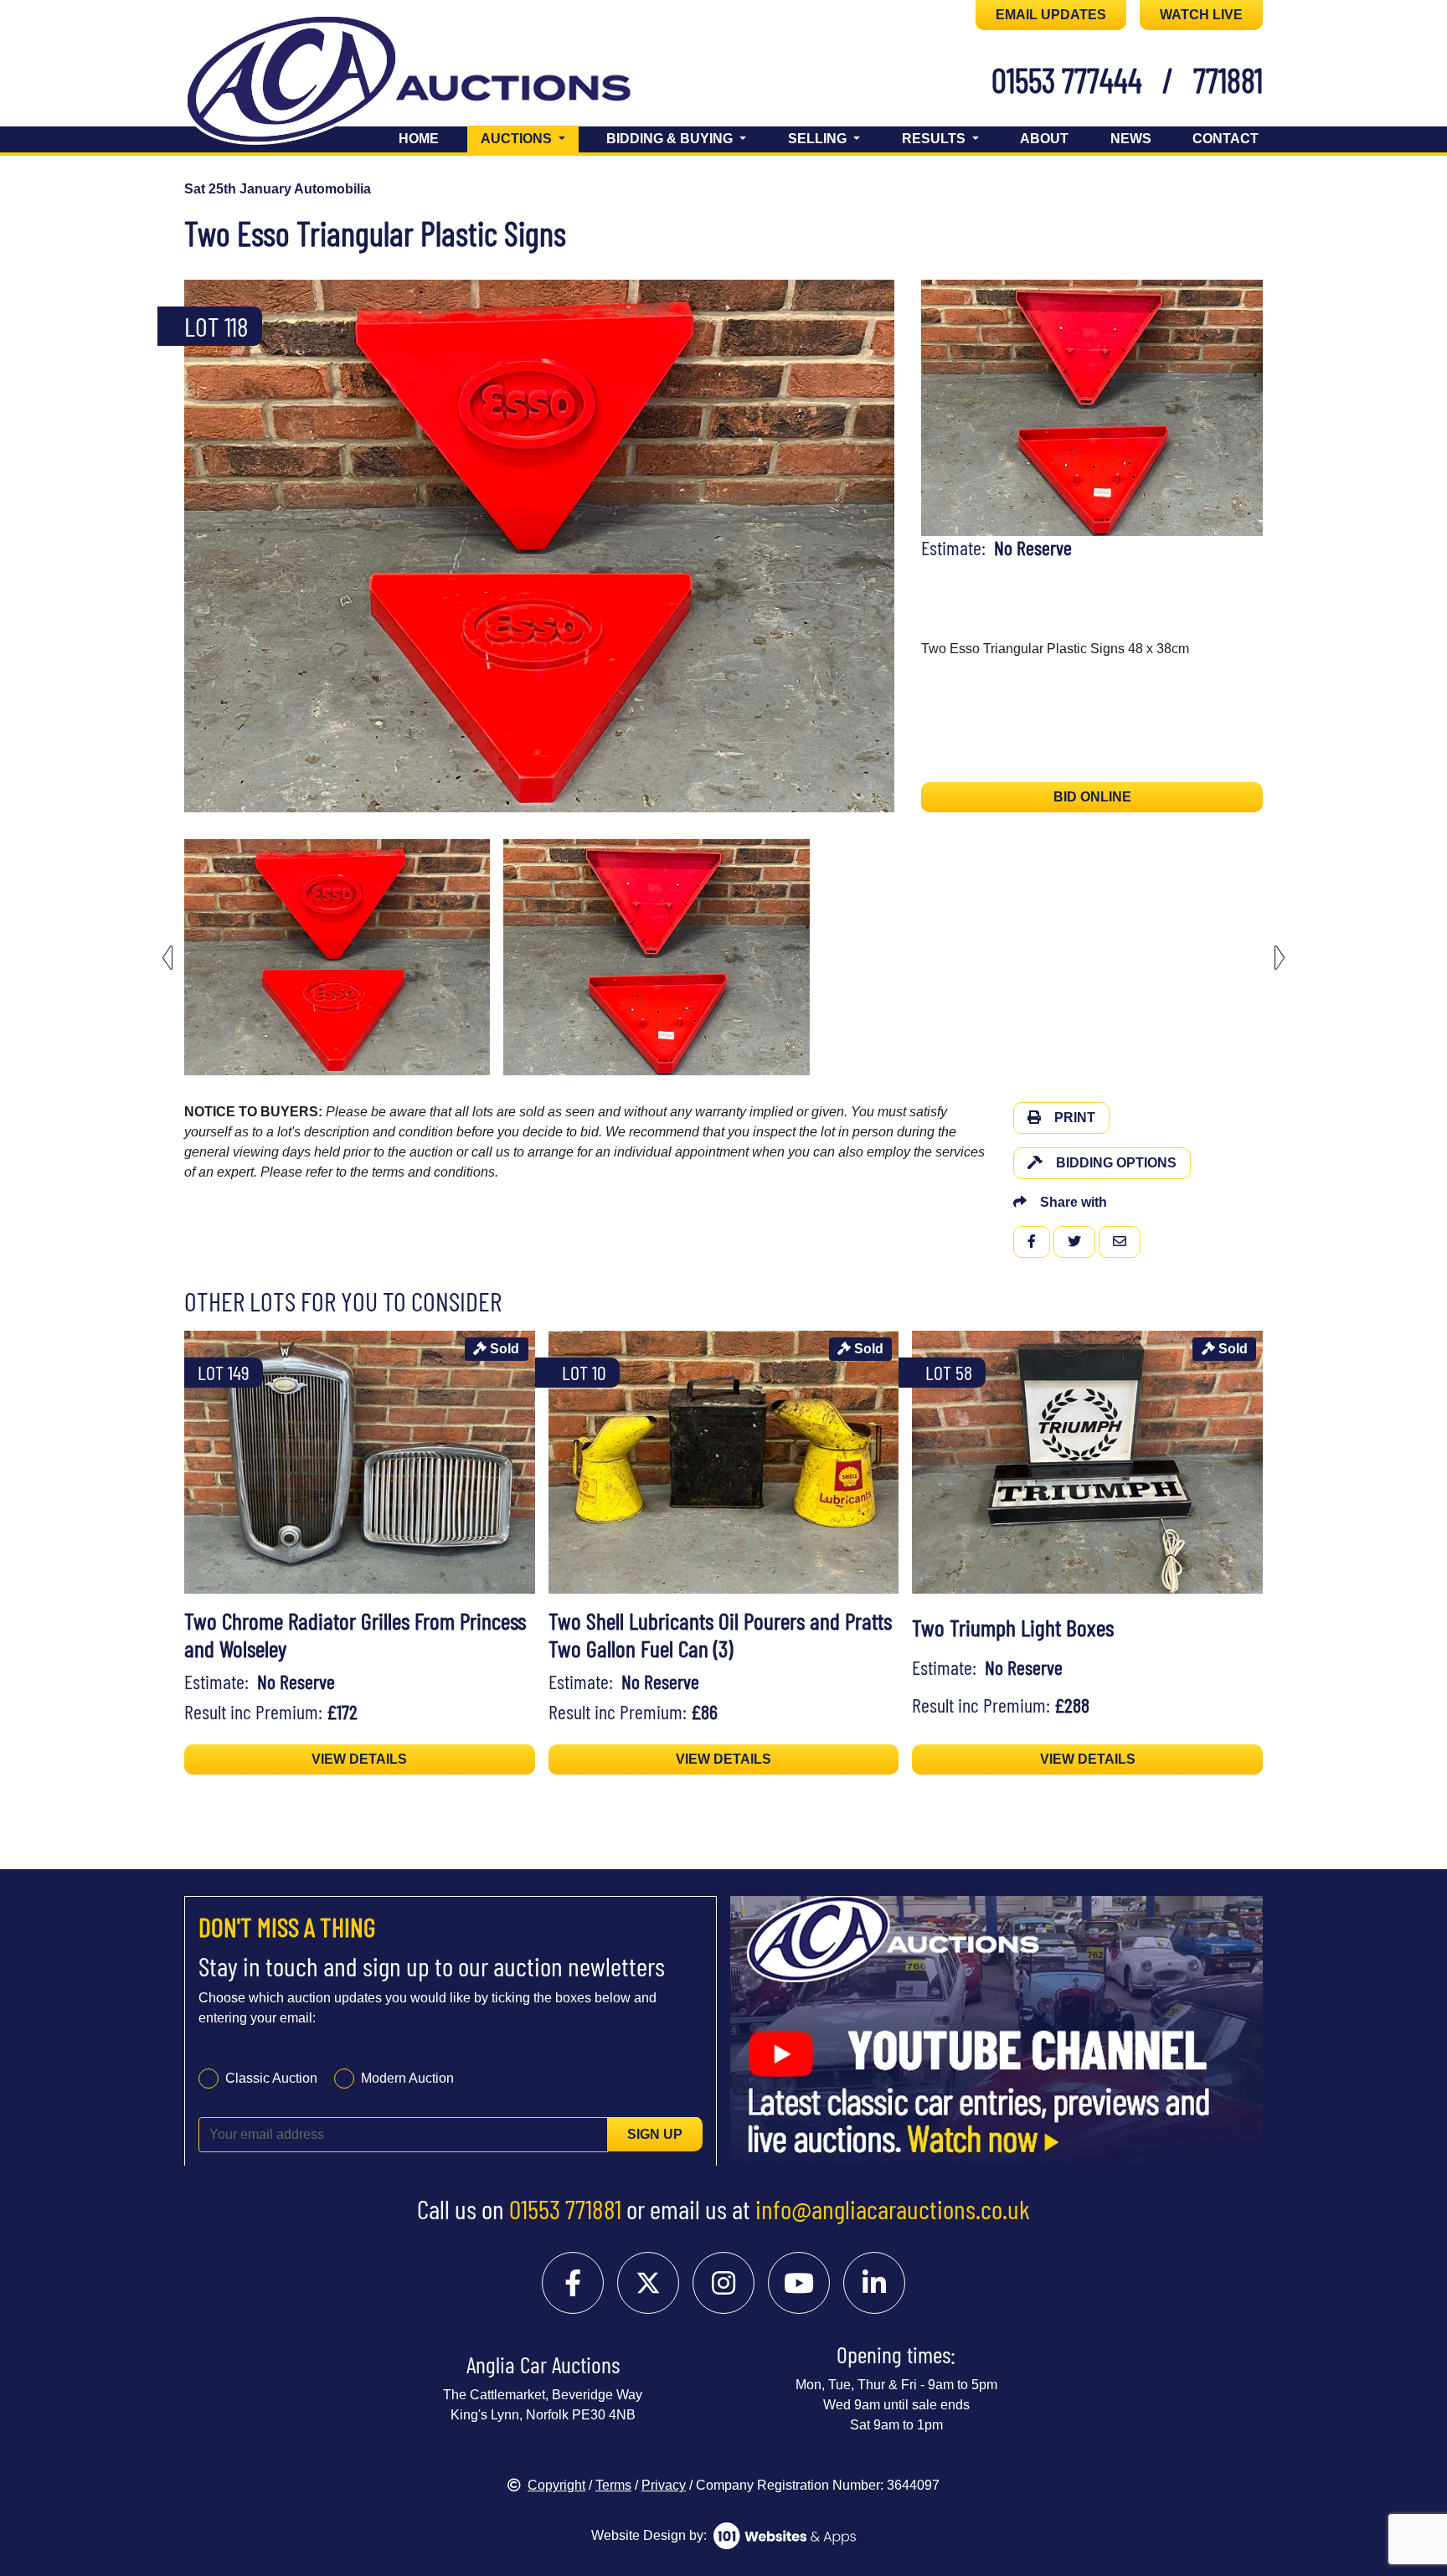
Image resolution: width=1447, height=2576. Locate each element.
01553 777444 (1067, 80)
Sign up (655, 2133)
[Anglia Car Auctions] (437, 82)
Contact (1226, 139)
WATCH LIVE (1201, 15)
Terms (613, 2485)
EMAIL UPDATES (1051, 15)
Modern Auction (407, 2077)
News (1131, 139)
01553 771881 (565, 2208)
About (1044, 139)
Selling (819, 139)
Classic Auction (271, 2077)
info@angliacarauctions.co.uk (893, 2208)
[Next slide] (871, 546)
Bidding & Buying (671, 139)
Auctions (530, 138)
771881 (1228, 80)
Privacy (664, 2485)
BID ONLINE (1092, 797)
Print (1075, 1118)
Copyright (556, 2485)
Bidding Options (1116, 1163)
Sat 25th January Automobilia (278, 189)
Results (935, 139)
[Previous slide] (208, 546)
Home (419, 139)
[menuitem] (337, 957)
